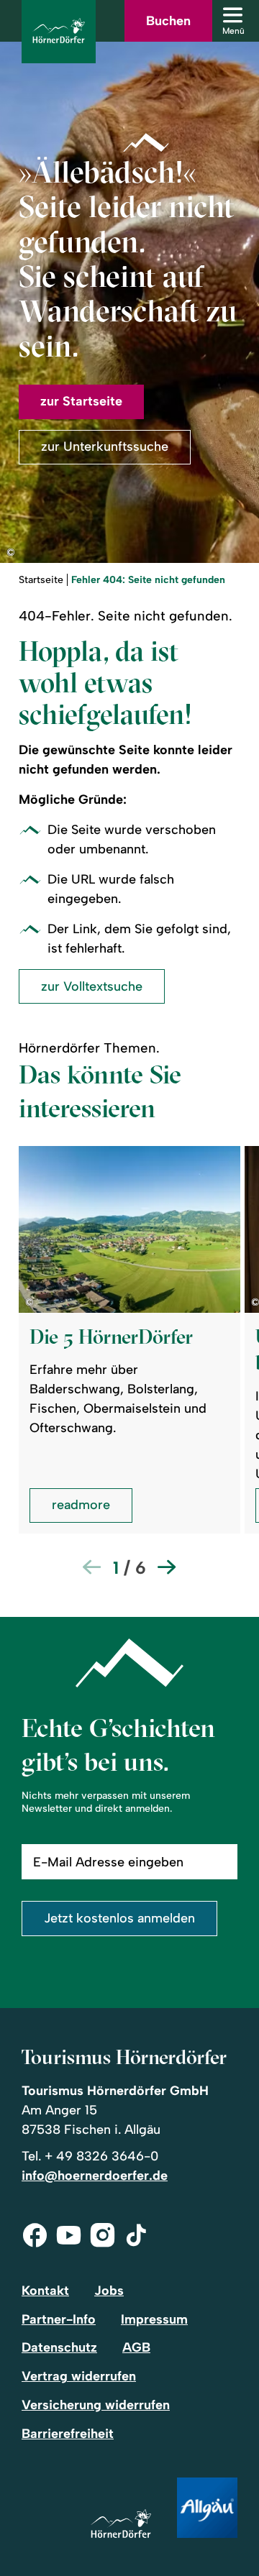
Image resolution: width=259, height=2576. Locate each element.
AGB (136, 2347)
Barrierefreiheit (68, 2434)
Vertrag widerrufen (79, 2376)
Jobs (109, 2291)
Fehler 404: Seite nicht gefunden (148, 580)
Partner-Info (59, 2319)
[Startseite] (121, 2525)
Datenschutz (59, 2347)
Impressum (154, 2319)
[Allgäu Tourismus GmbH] (207, 2509)
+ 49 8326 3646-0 (101, 2156)
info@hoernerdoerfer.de (95, 2176)
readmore (81, 1505)
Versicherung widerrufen (96, 2405)
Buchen (168, 21)
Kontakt (45, 2291)
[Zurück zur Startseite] (59, 32)
